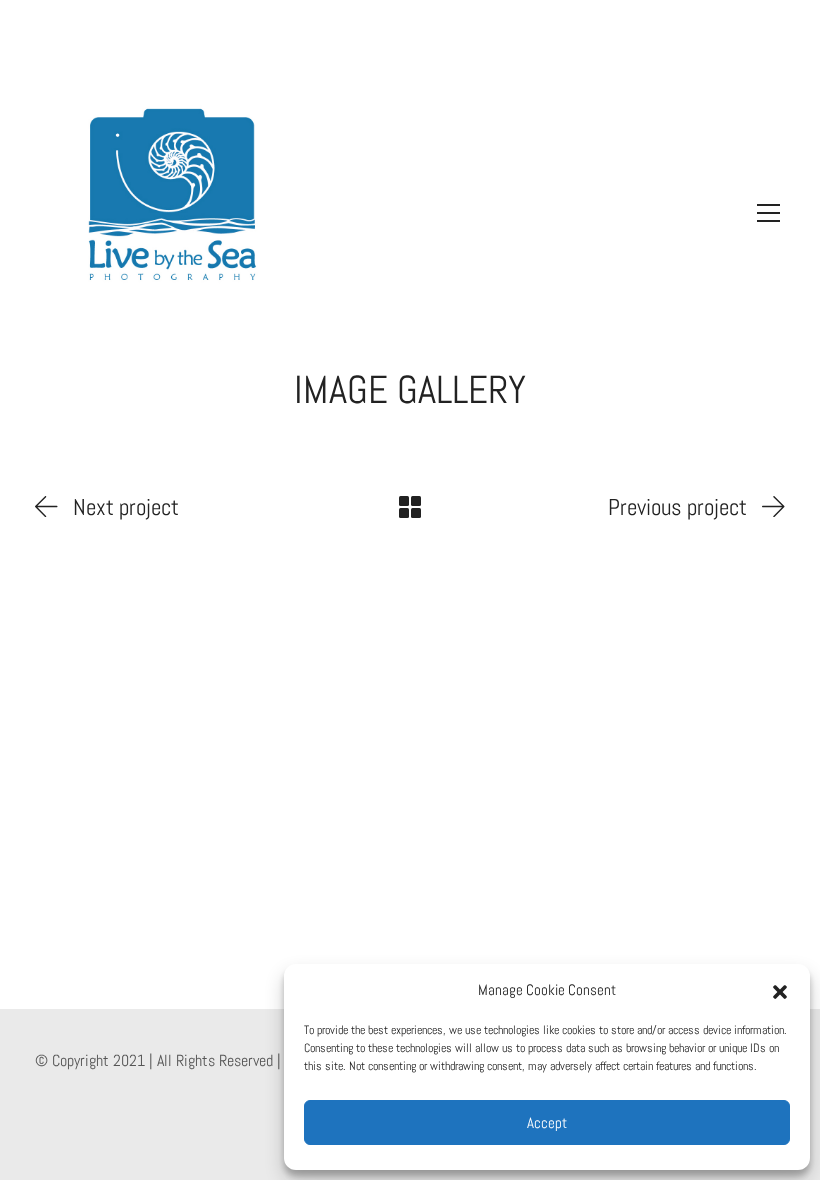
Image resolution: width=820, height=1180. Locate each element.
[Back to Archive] (410, 507)
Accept (547, 1122)
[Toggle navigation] (763, 213)
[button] (780, 990)
